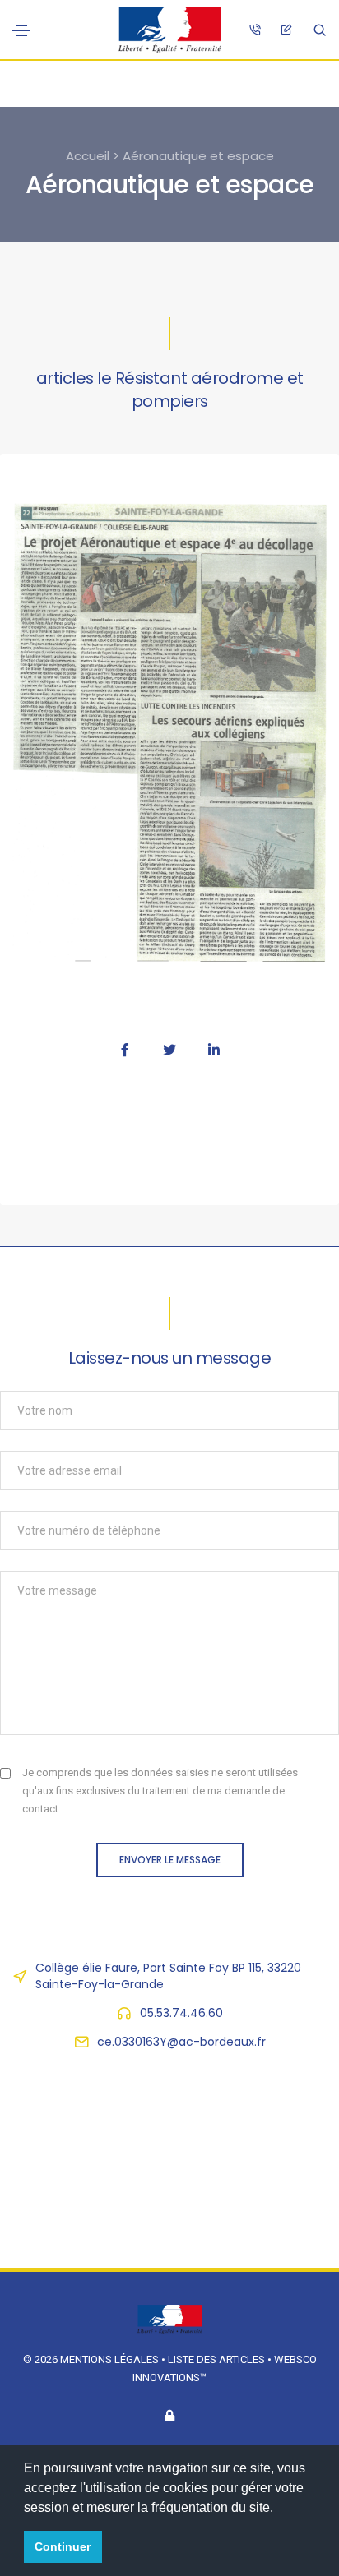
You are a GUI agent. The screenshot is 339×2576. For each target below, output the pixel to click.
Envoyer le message (170, 1860)
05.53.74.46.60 (181, 2013)
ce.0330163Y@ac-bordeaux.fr (181, 2042)
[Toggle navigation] (21, 30)
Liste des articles (218, 2359)
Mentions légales (109, 2359)
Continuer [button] (63, 2546)
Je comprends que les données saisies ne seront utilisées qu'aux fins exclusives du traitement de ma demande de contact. (160, 1791)
